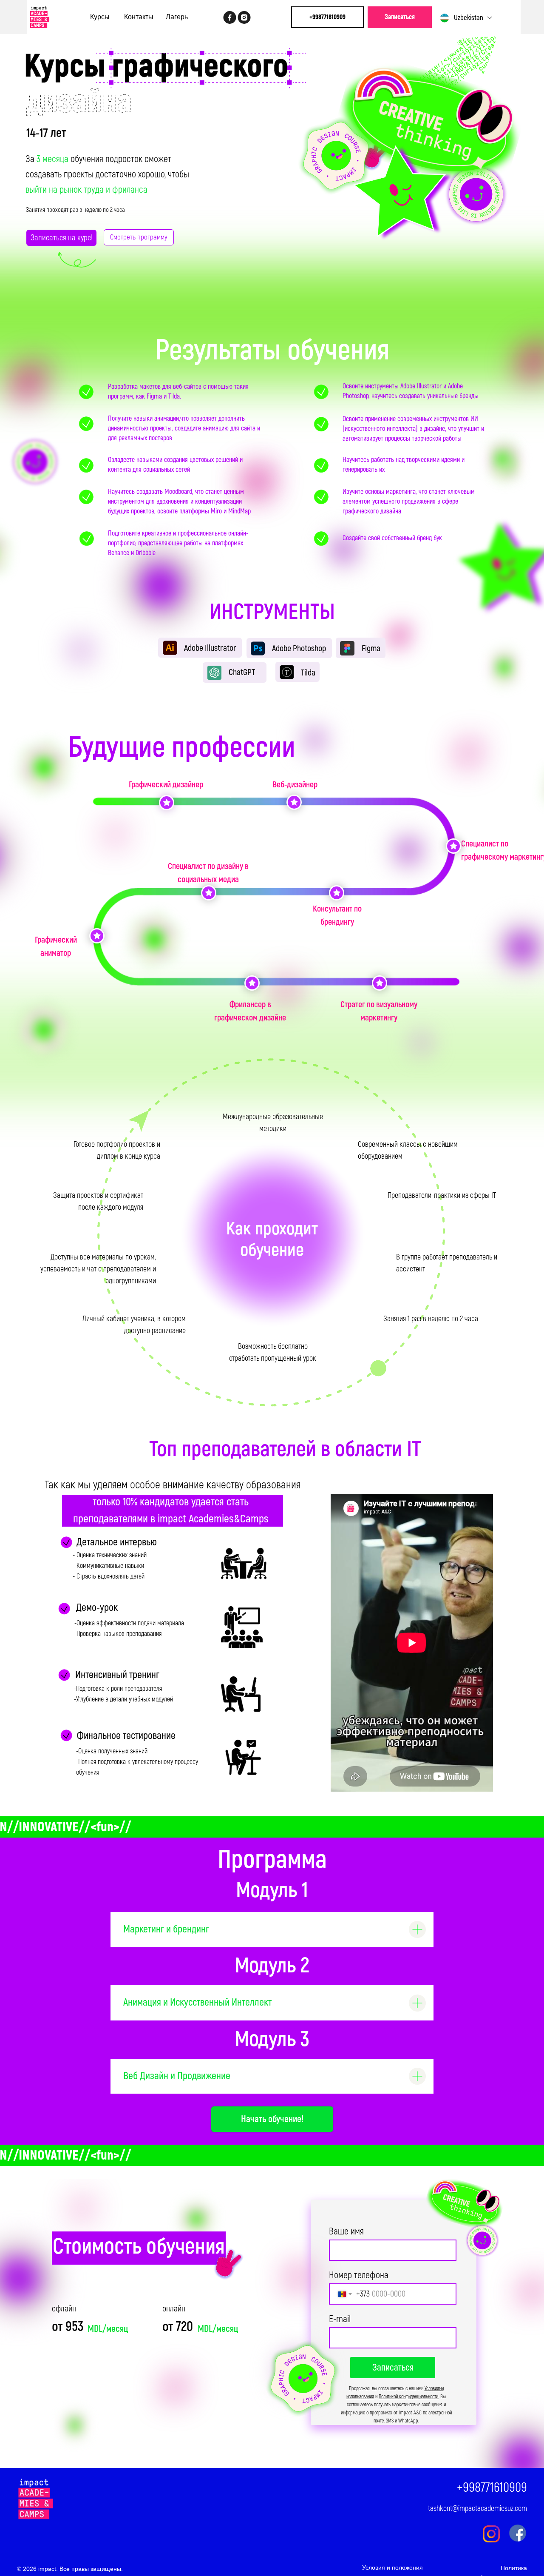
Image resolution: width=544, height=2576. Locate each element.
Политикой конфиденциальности (408, 2397)
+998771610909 (492, 2488)
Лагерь (177, 17)
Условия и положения (392, 2567)
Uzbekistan (469, 18)
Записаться (393, 2368)
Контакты (139, 17)
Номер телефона (359, 2275)
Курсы (100, 17)
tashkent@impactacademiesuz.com (477, 2509)
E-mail (340, 2319)
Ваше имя (346, 2231)
